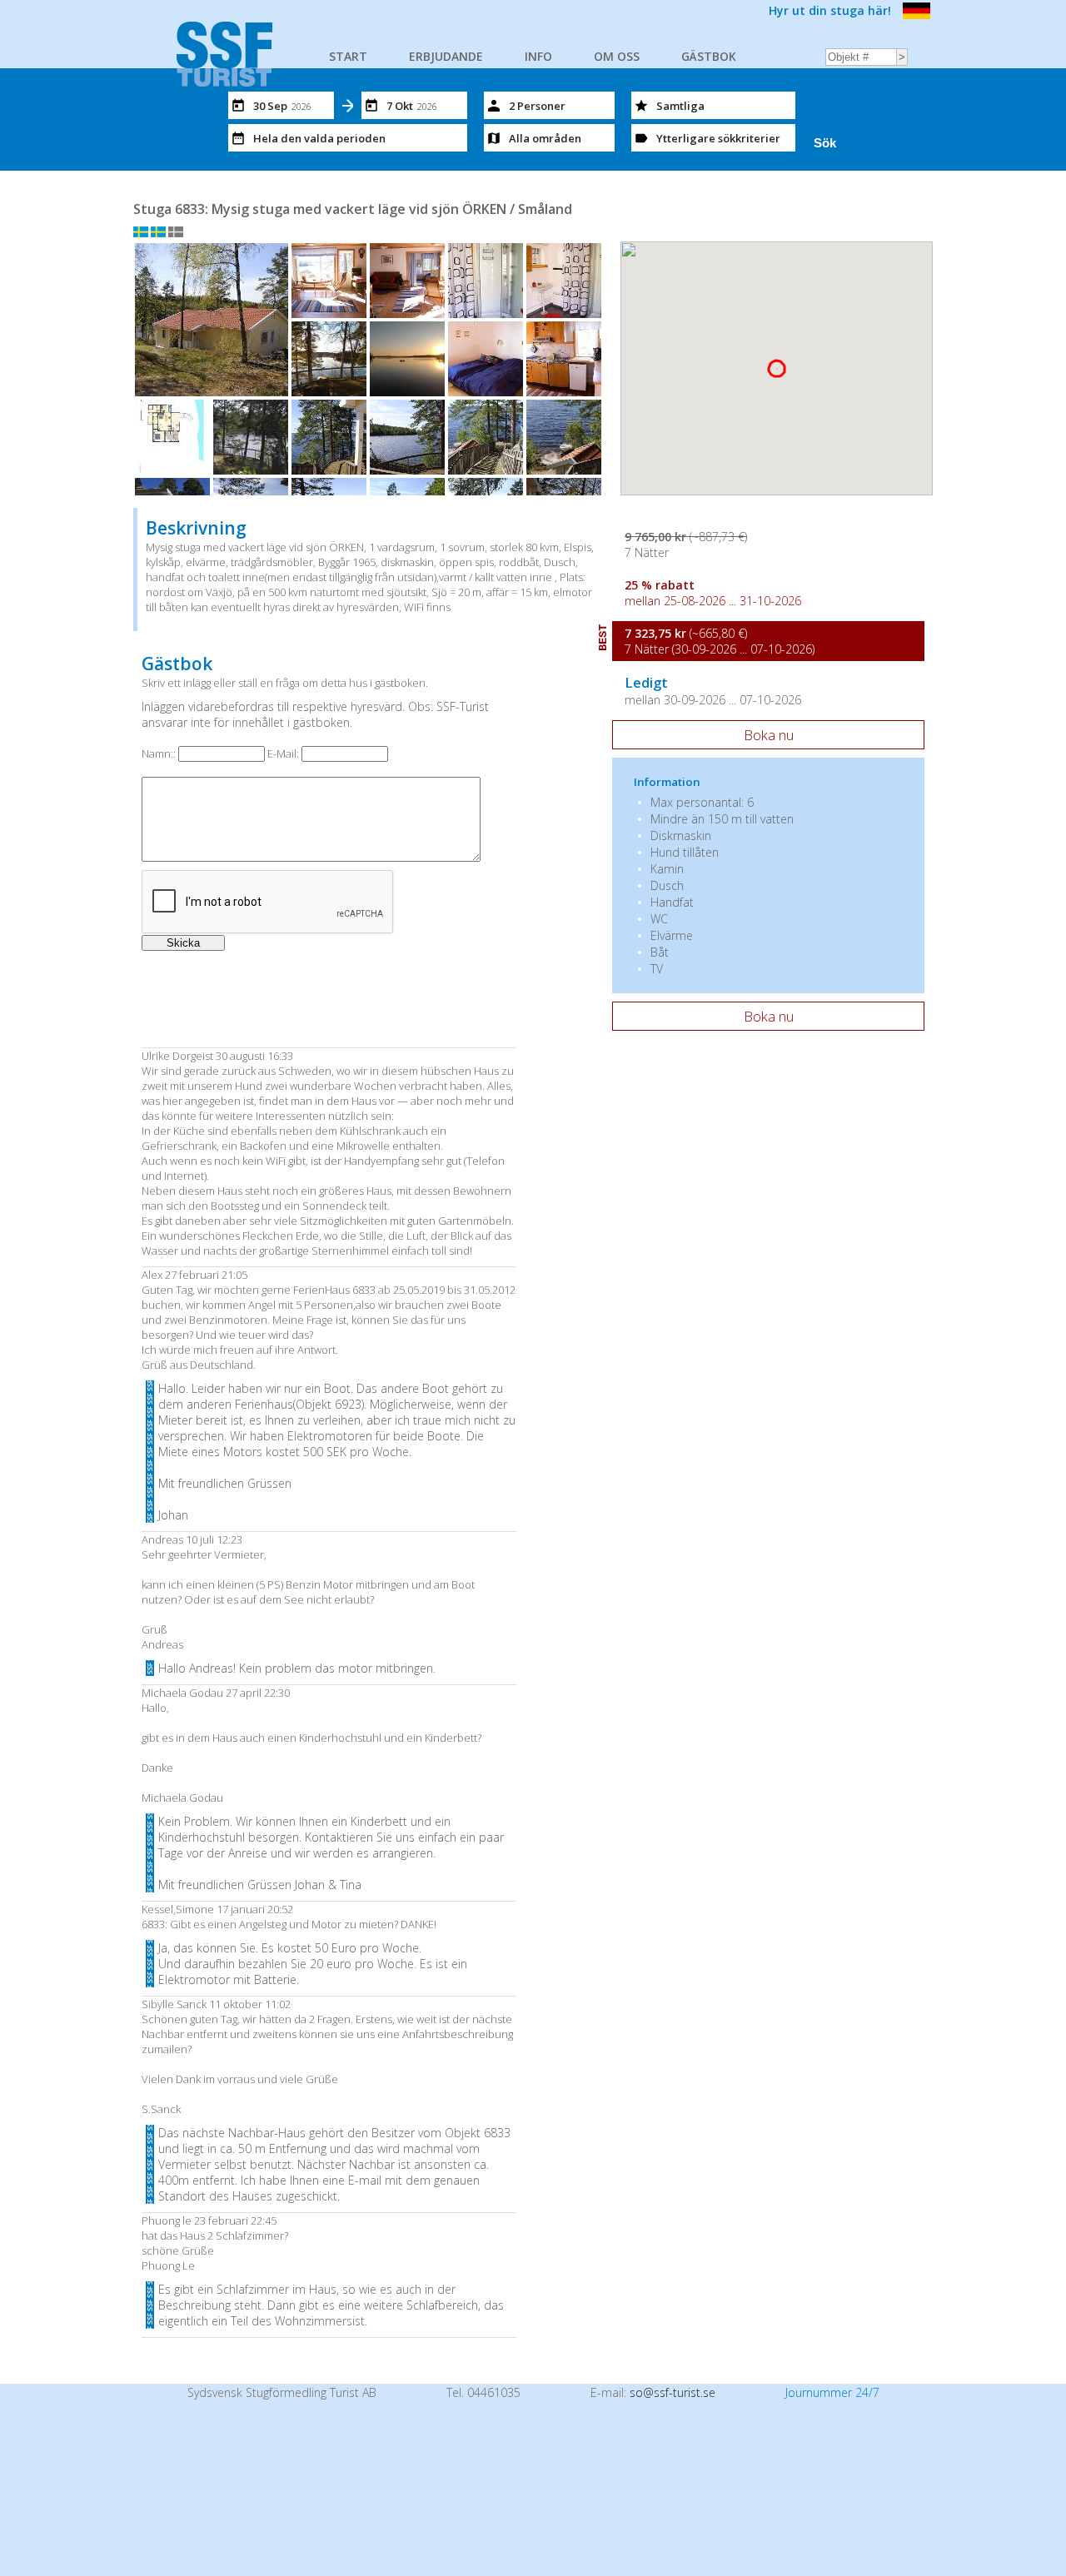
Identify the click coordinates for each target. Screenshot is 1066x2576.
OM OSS (617, 56)
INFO (538, 56)
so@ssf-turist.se (672, 2392)
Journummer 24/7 (832, 2392)
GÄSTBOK (709, 56)
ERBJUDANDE (446, 56)
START (348, 56)
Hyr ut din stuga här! (830, 10)
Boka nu (769, 735)
